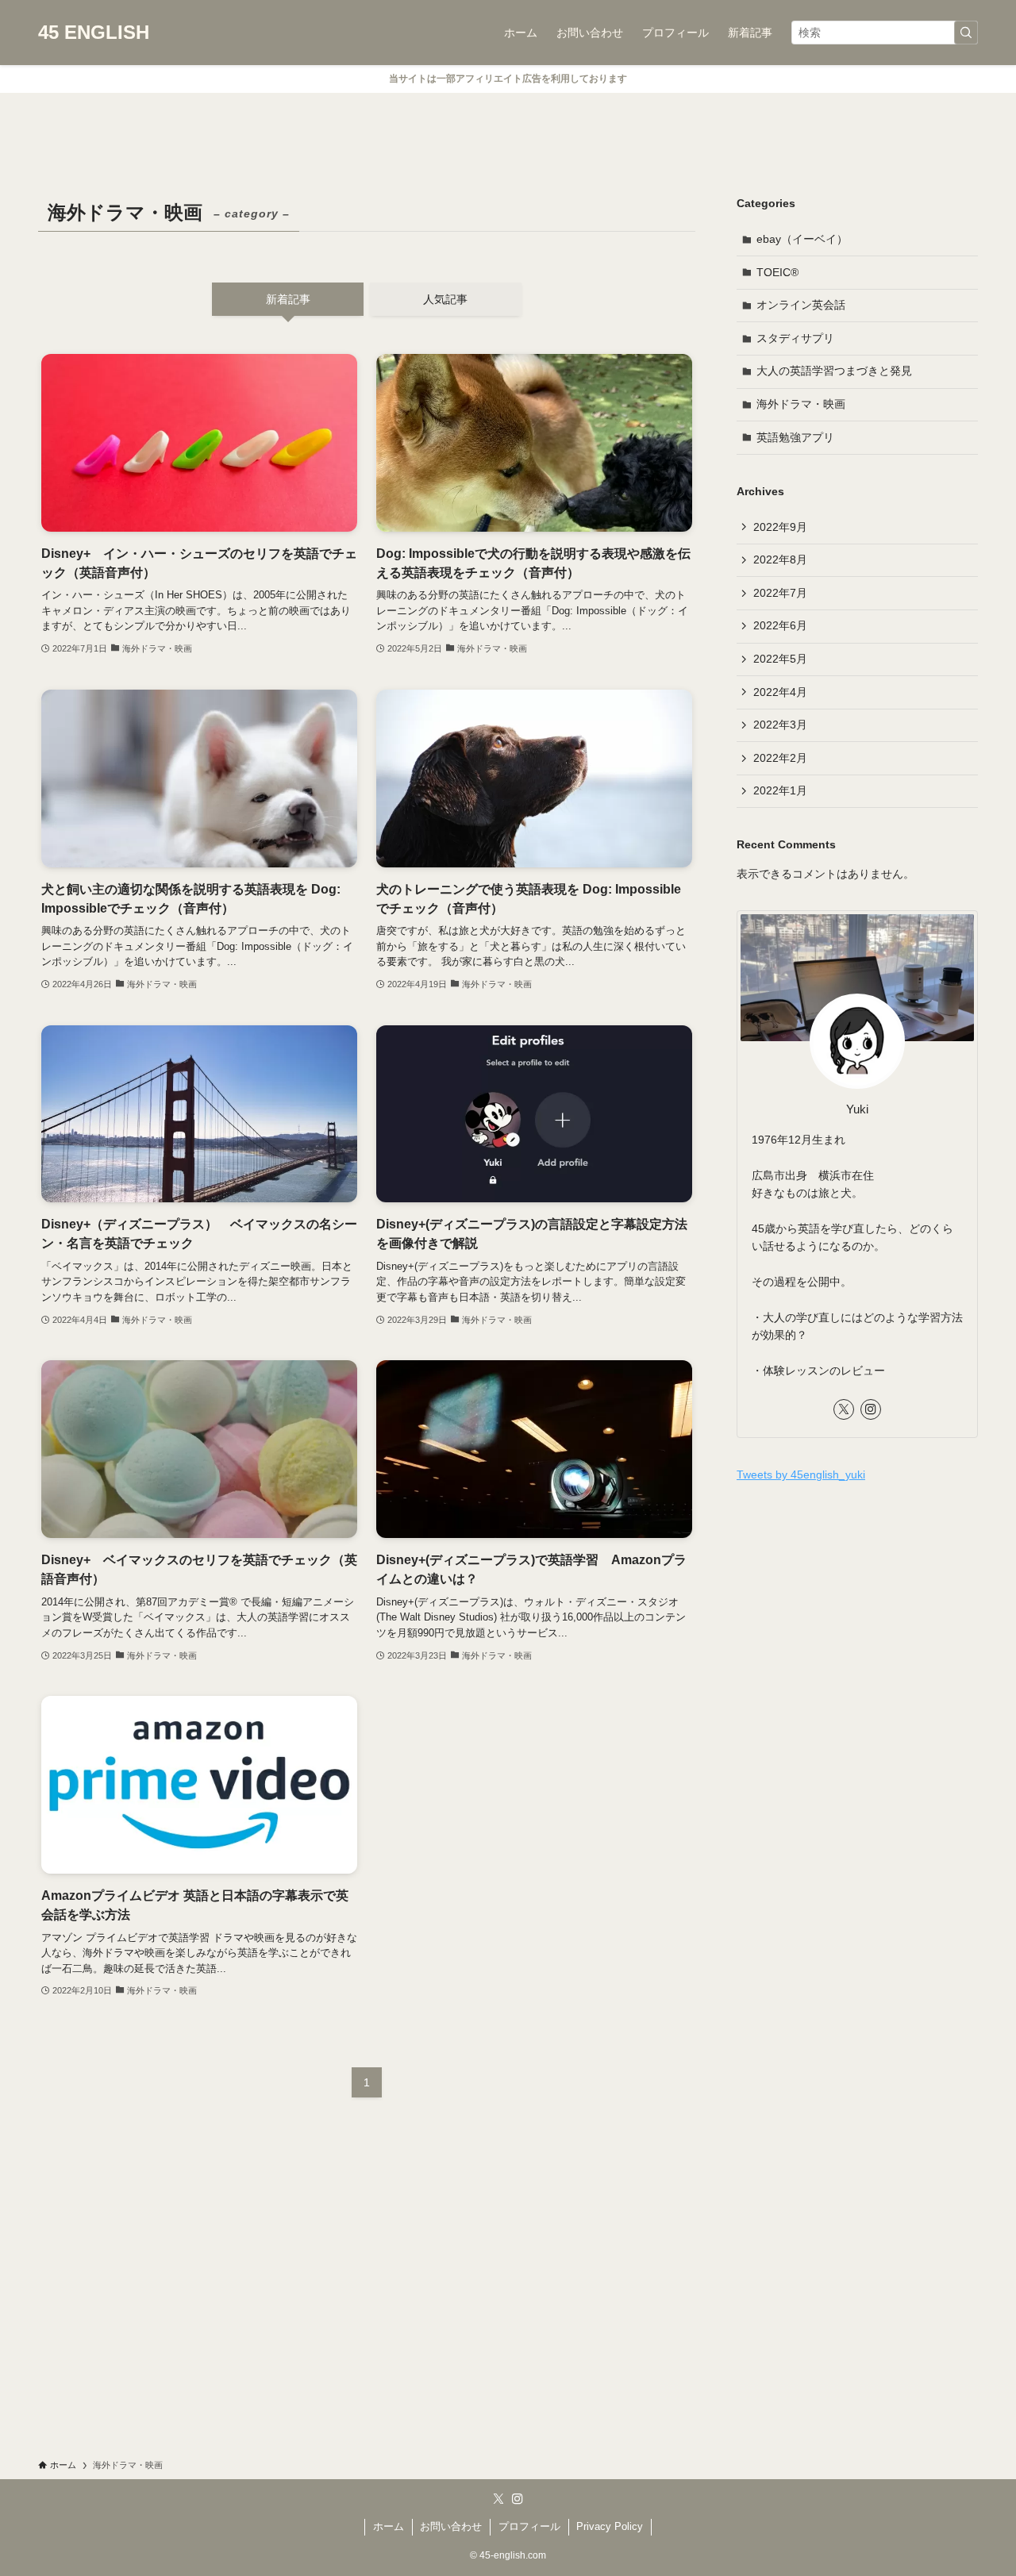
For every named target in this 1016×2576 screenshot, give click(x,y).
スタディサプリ (795, 338)
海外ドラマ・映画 (801, 404)
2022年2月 (780, 758)
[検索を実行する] (966, 33)
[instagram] (871, 1409)
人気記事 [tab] (445, 299)
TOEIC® (777, 272)
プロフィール (529, 2526)
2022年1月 (780, 790)
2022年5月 (780, 659)
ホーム (389, 2526)
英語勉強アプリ (795, 437)
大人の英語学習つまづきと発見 (834, 371)
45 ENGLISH (94, 33)
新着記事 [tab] (288, 299)
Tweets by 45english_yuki (801, 1474)
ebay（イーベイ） (802, 239)
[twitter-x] (844, 1409)
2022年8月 (780, 559)
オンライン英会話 (801, 305)
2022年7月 (780, 593)
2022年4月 (780, 692)
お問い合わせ (451, 2526)
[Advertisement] (857, 1611)
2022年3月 (780, 725)
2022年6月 (780, 625)
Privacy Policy (610, 2526)
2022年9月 (780, 527)
